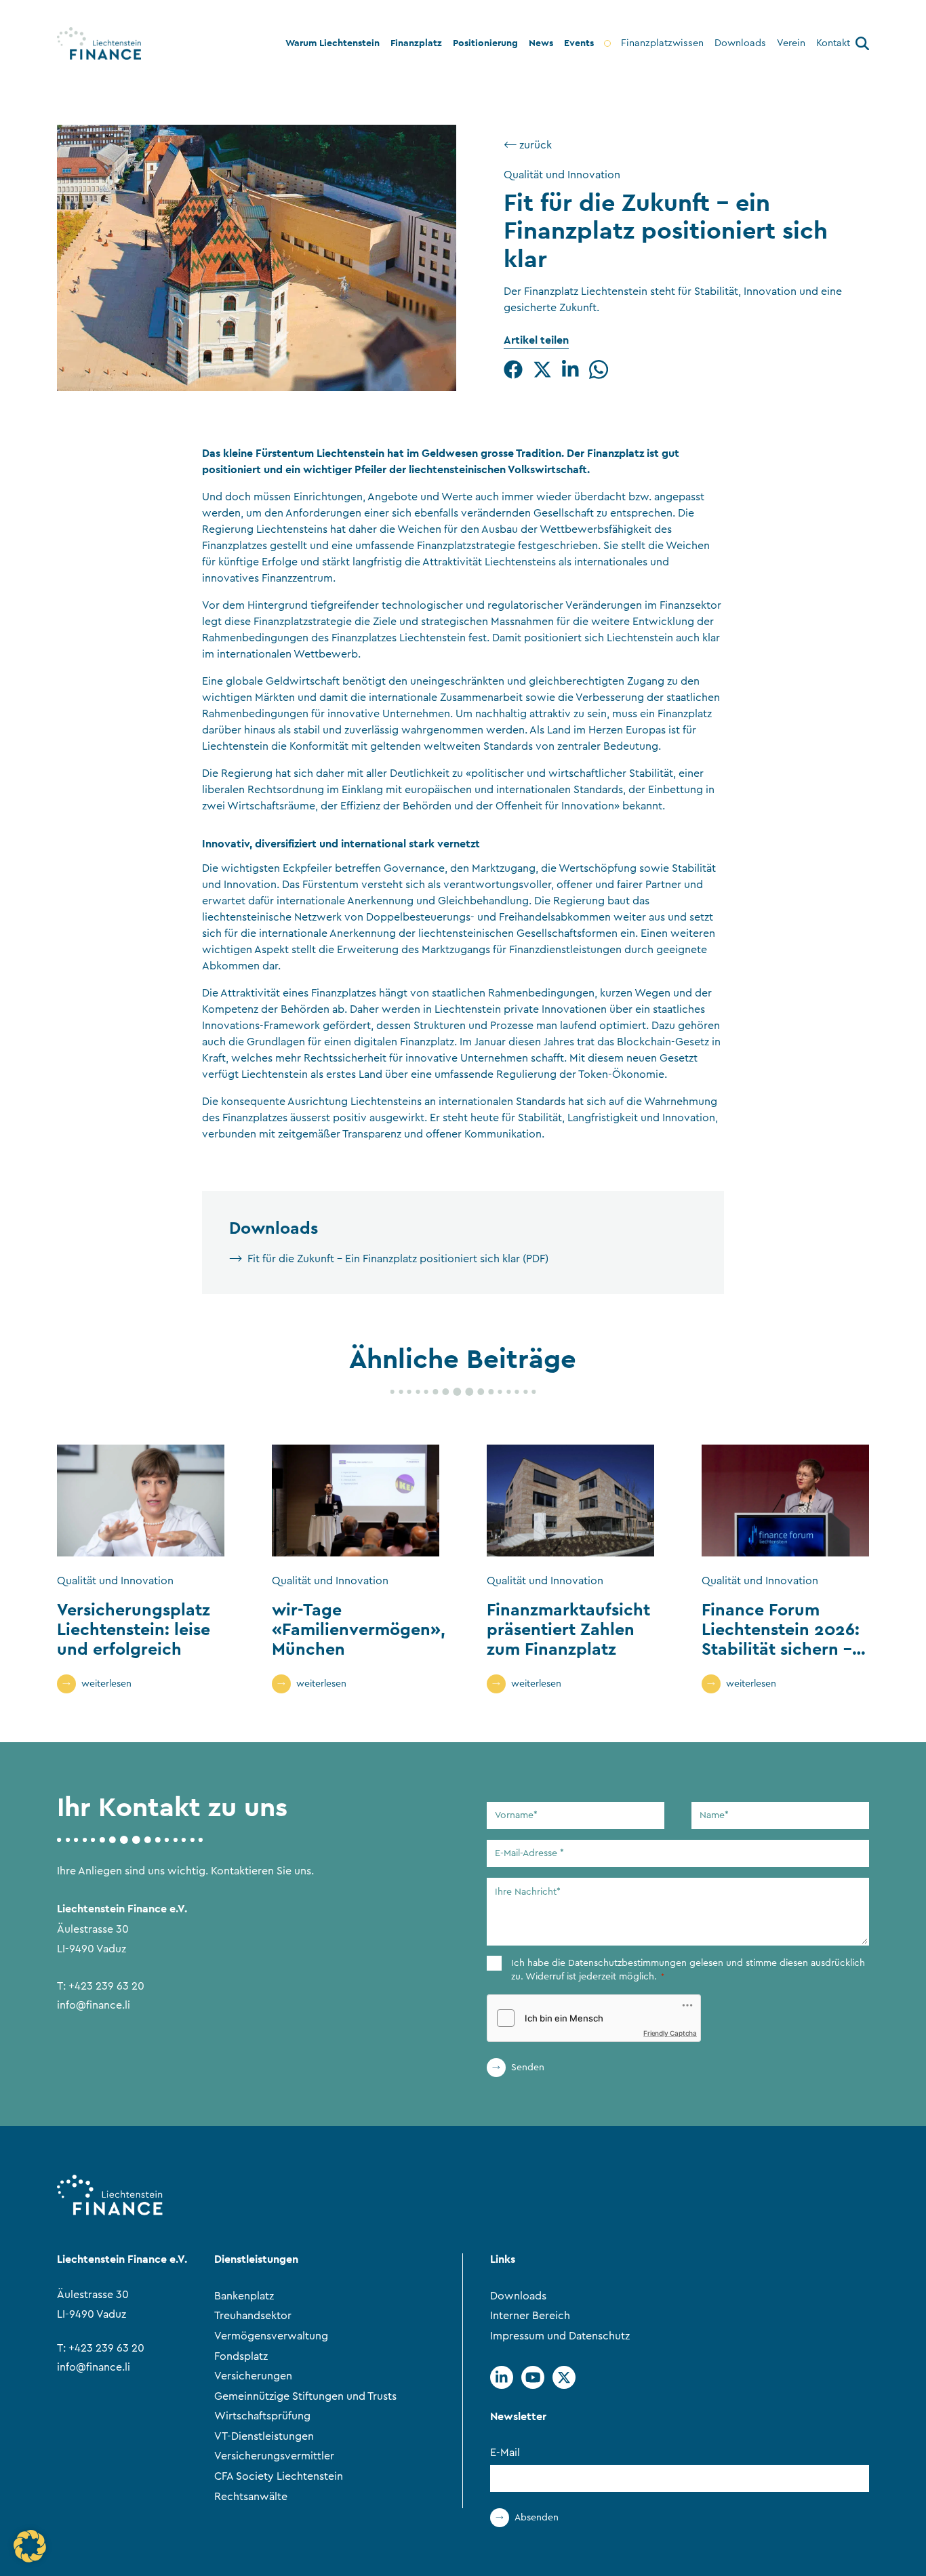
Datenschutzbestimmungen (627, 1963)
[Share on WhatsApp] (599, 369)
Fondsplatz (241, 2356)
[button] (30, 2546)
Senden (528, 2068)
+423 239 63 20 (106, 1986)
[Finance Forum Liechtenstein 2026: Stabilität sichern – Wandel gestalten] (785, 1501)
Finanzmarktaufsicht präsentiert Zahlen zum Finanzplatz (568, 1629)
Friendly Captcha (670, 2033)
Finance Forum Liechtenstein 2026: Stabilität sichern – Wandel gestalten (781, 1638)
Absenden (537, 2518)
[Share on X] (542, 369)
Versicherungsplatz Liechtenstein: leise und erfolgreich (134, 1629)
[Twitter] (564, 2377)
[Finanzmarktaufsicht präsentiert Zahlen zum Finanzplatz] (570, 1501)
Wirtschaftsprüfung (262, 2416)
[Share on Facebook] (513, 369)
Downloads (518, 2296)
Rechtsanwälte (251, 2497)
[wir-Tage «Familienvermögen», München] (356, 1501)
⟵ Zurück (528, 145)
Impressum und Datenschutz (560, 2336)
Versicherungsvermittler (274, 2456)
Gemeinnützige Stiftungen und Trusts (305, 2396)
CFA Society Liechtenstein (279, 2476)
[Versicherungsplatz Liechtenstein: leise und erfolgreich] (141, 1501)
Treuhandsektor (253, 2316)
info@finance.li (94, 2005)
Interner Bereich (530, 2316)
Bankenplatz (244, 2296)
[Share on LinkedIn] (570, 369)
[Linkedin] (502, 2377)
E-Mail (505, 2453)
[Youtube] (533, 2377)
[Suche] (862, 46)
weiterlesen (106, 1684)
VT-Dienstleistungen (264, 2436)
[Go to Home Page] (99, 43)
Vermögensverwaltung (271, 2336)
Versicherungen (253, 2376)
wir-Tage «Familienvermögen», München (359, 1629)
